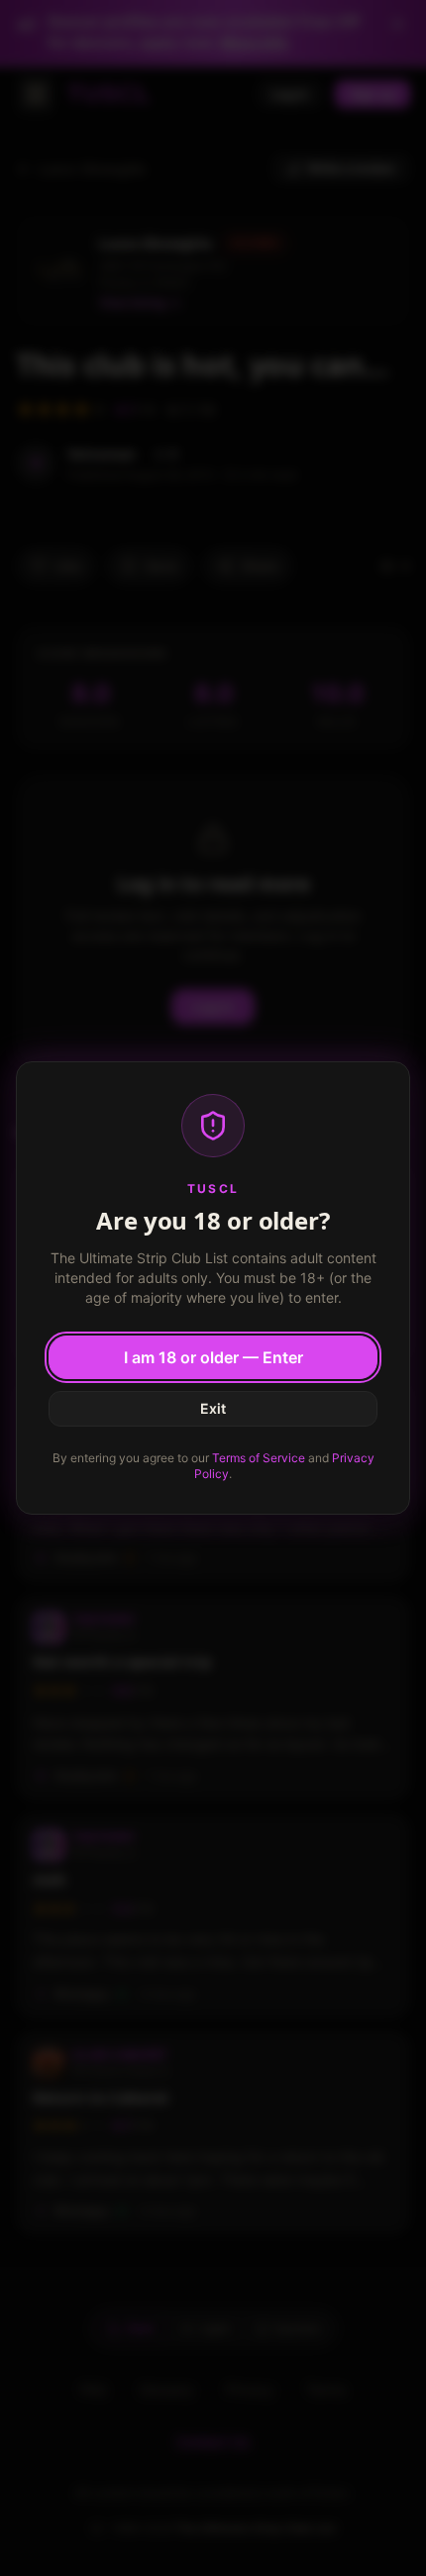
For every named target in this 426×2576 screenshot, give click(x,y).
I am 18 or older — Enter (213, 1357)
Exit (213, 1408)
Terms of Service (259, 1458)
